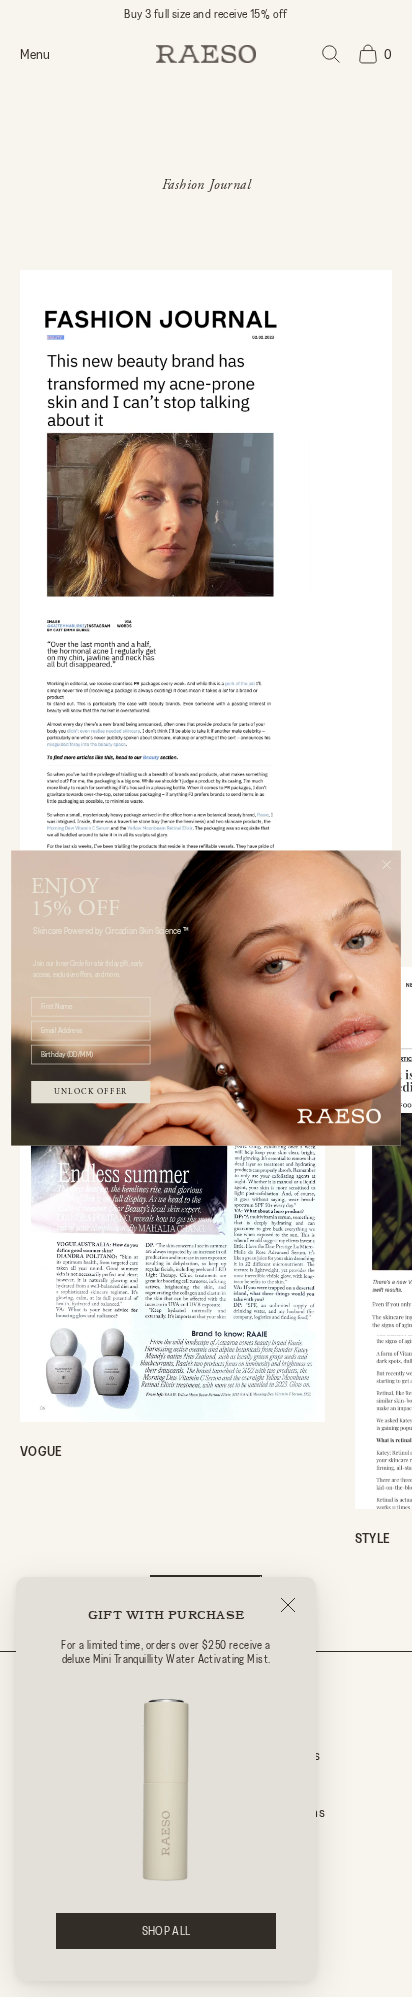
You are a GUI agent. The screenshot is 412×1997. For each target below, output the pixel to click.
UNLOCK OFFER (90, 1092)
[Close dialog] (386, 864)
